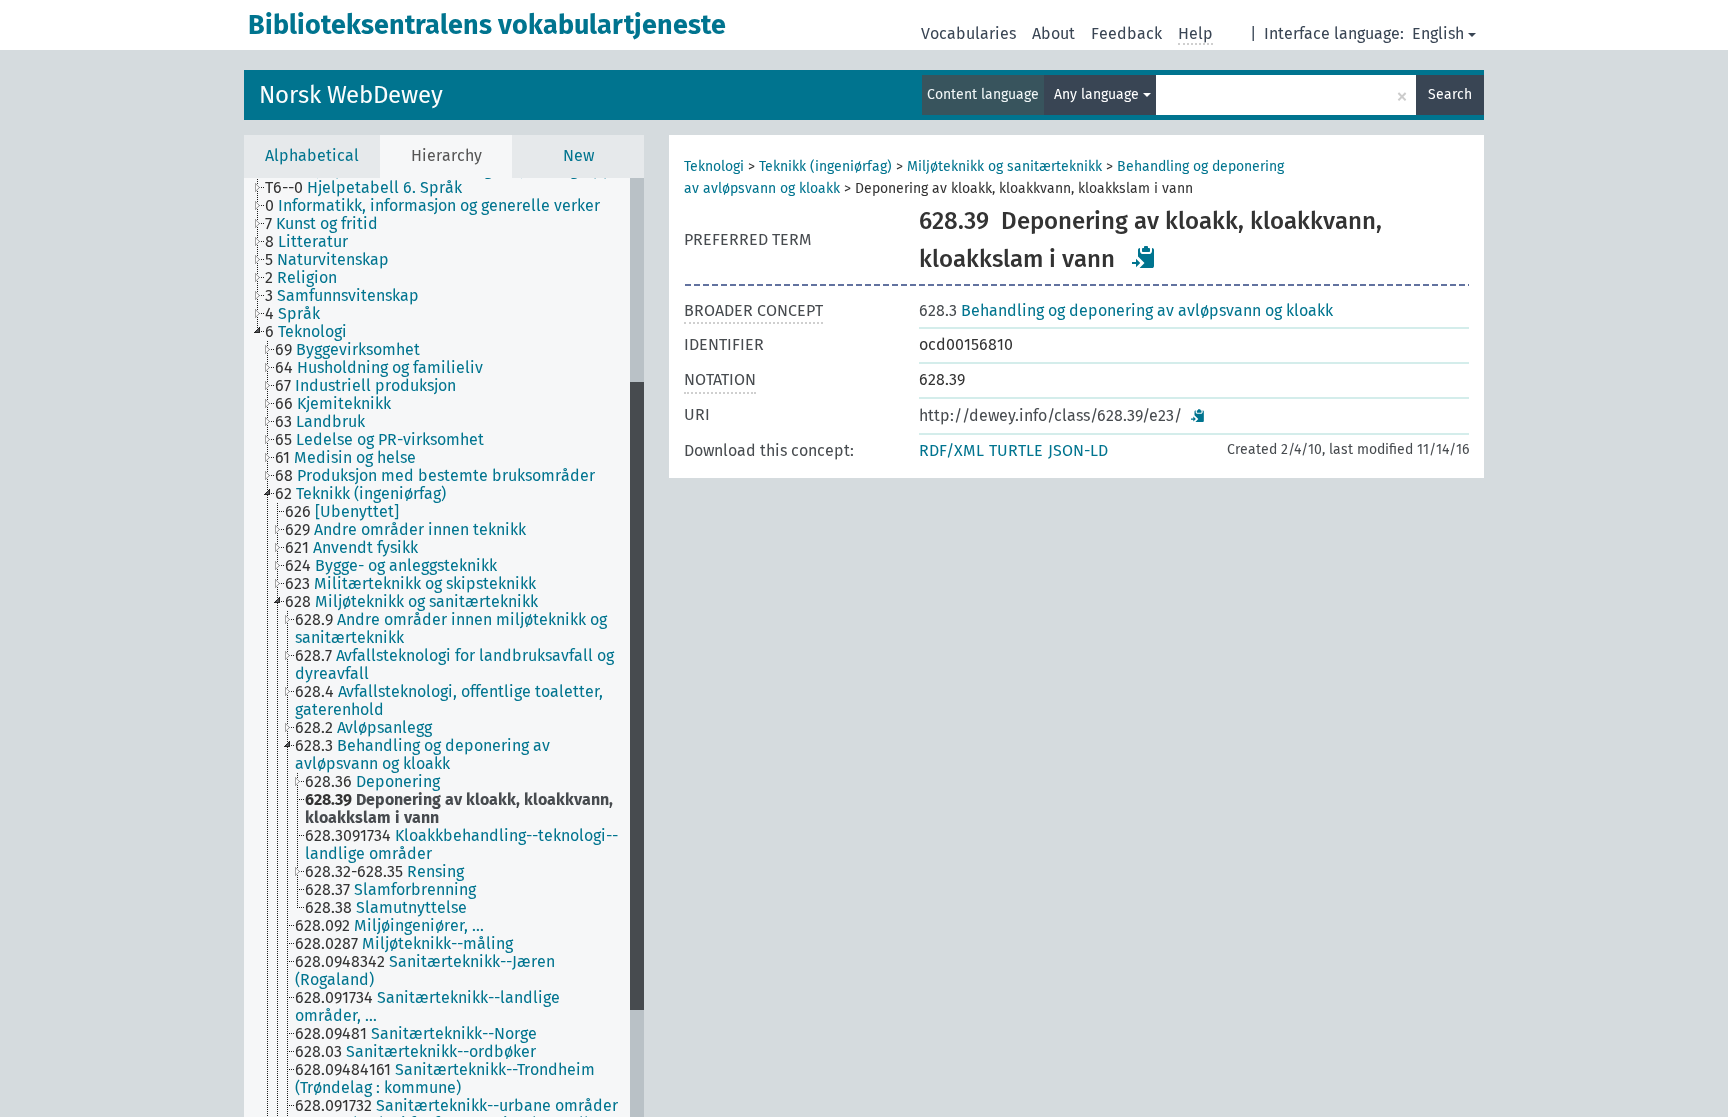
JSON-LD (1078, 450)
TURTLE (1016, 450)
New (578, 155)
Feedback (1126, 33)
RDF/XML (951, 450)
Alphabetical (312, 155)
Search (1450, 94)
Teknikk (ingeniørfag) (825, 166)
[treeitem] (372, 188)
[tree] (444, 647)
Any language (1098, 94)
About (1053, 33)
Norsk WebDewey (351, 95)
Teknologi (714, 166)
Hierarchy (446, 155)
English (1438, 33)
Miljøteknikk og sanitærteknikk (1004, 166)
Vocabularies (968, 33)
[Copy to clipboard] (1144, 257)
